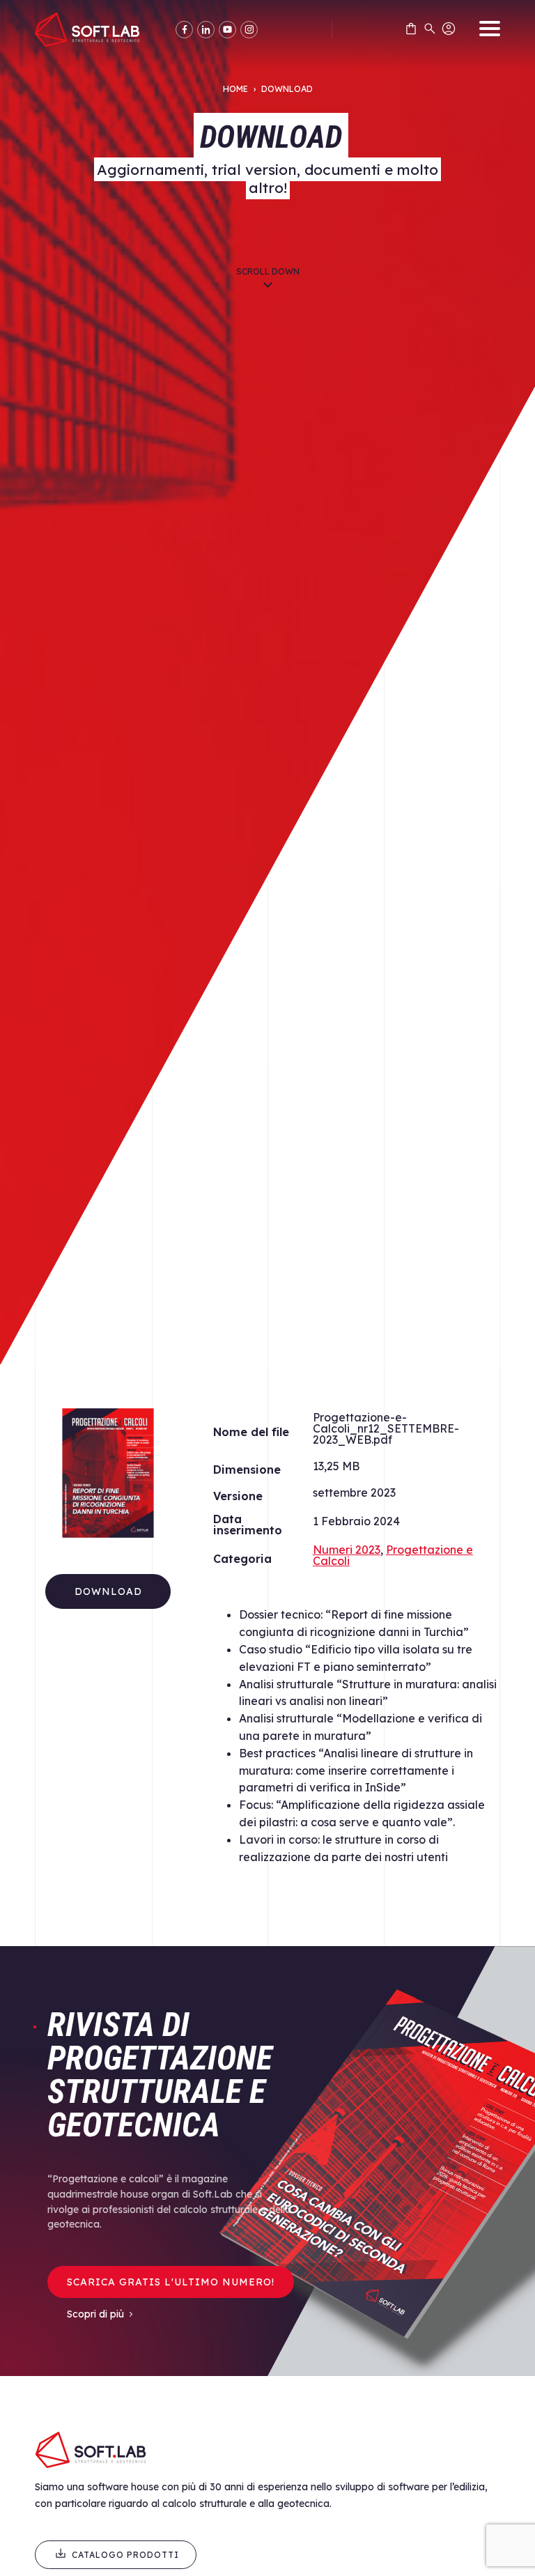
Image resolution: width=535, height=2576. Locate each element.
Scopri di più (95, 2314)
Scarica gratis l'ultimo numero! (171, 2282)
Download (108, 1591)
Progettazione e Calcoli (393, 1555)
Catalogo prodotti (125, 2555)
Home (235, 89)
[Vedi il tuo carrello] (411, 31)
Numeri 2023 (347, 1550)
